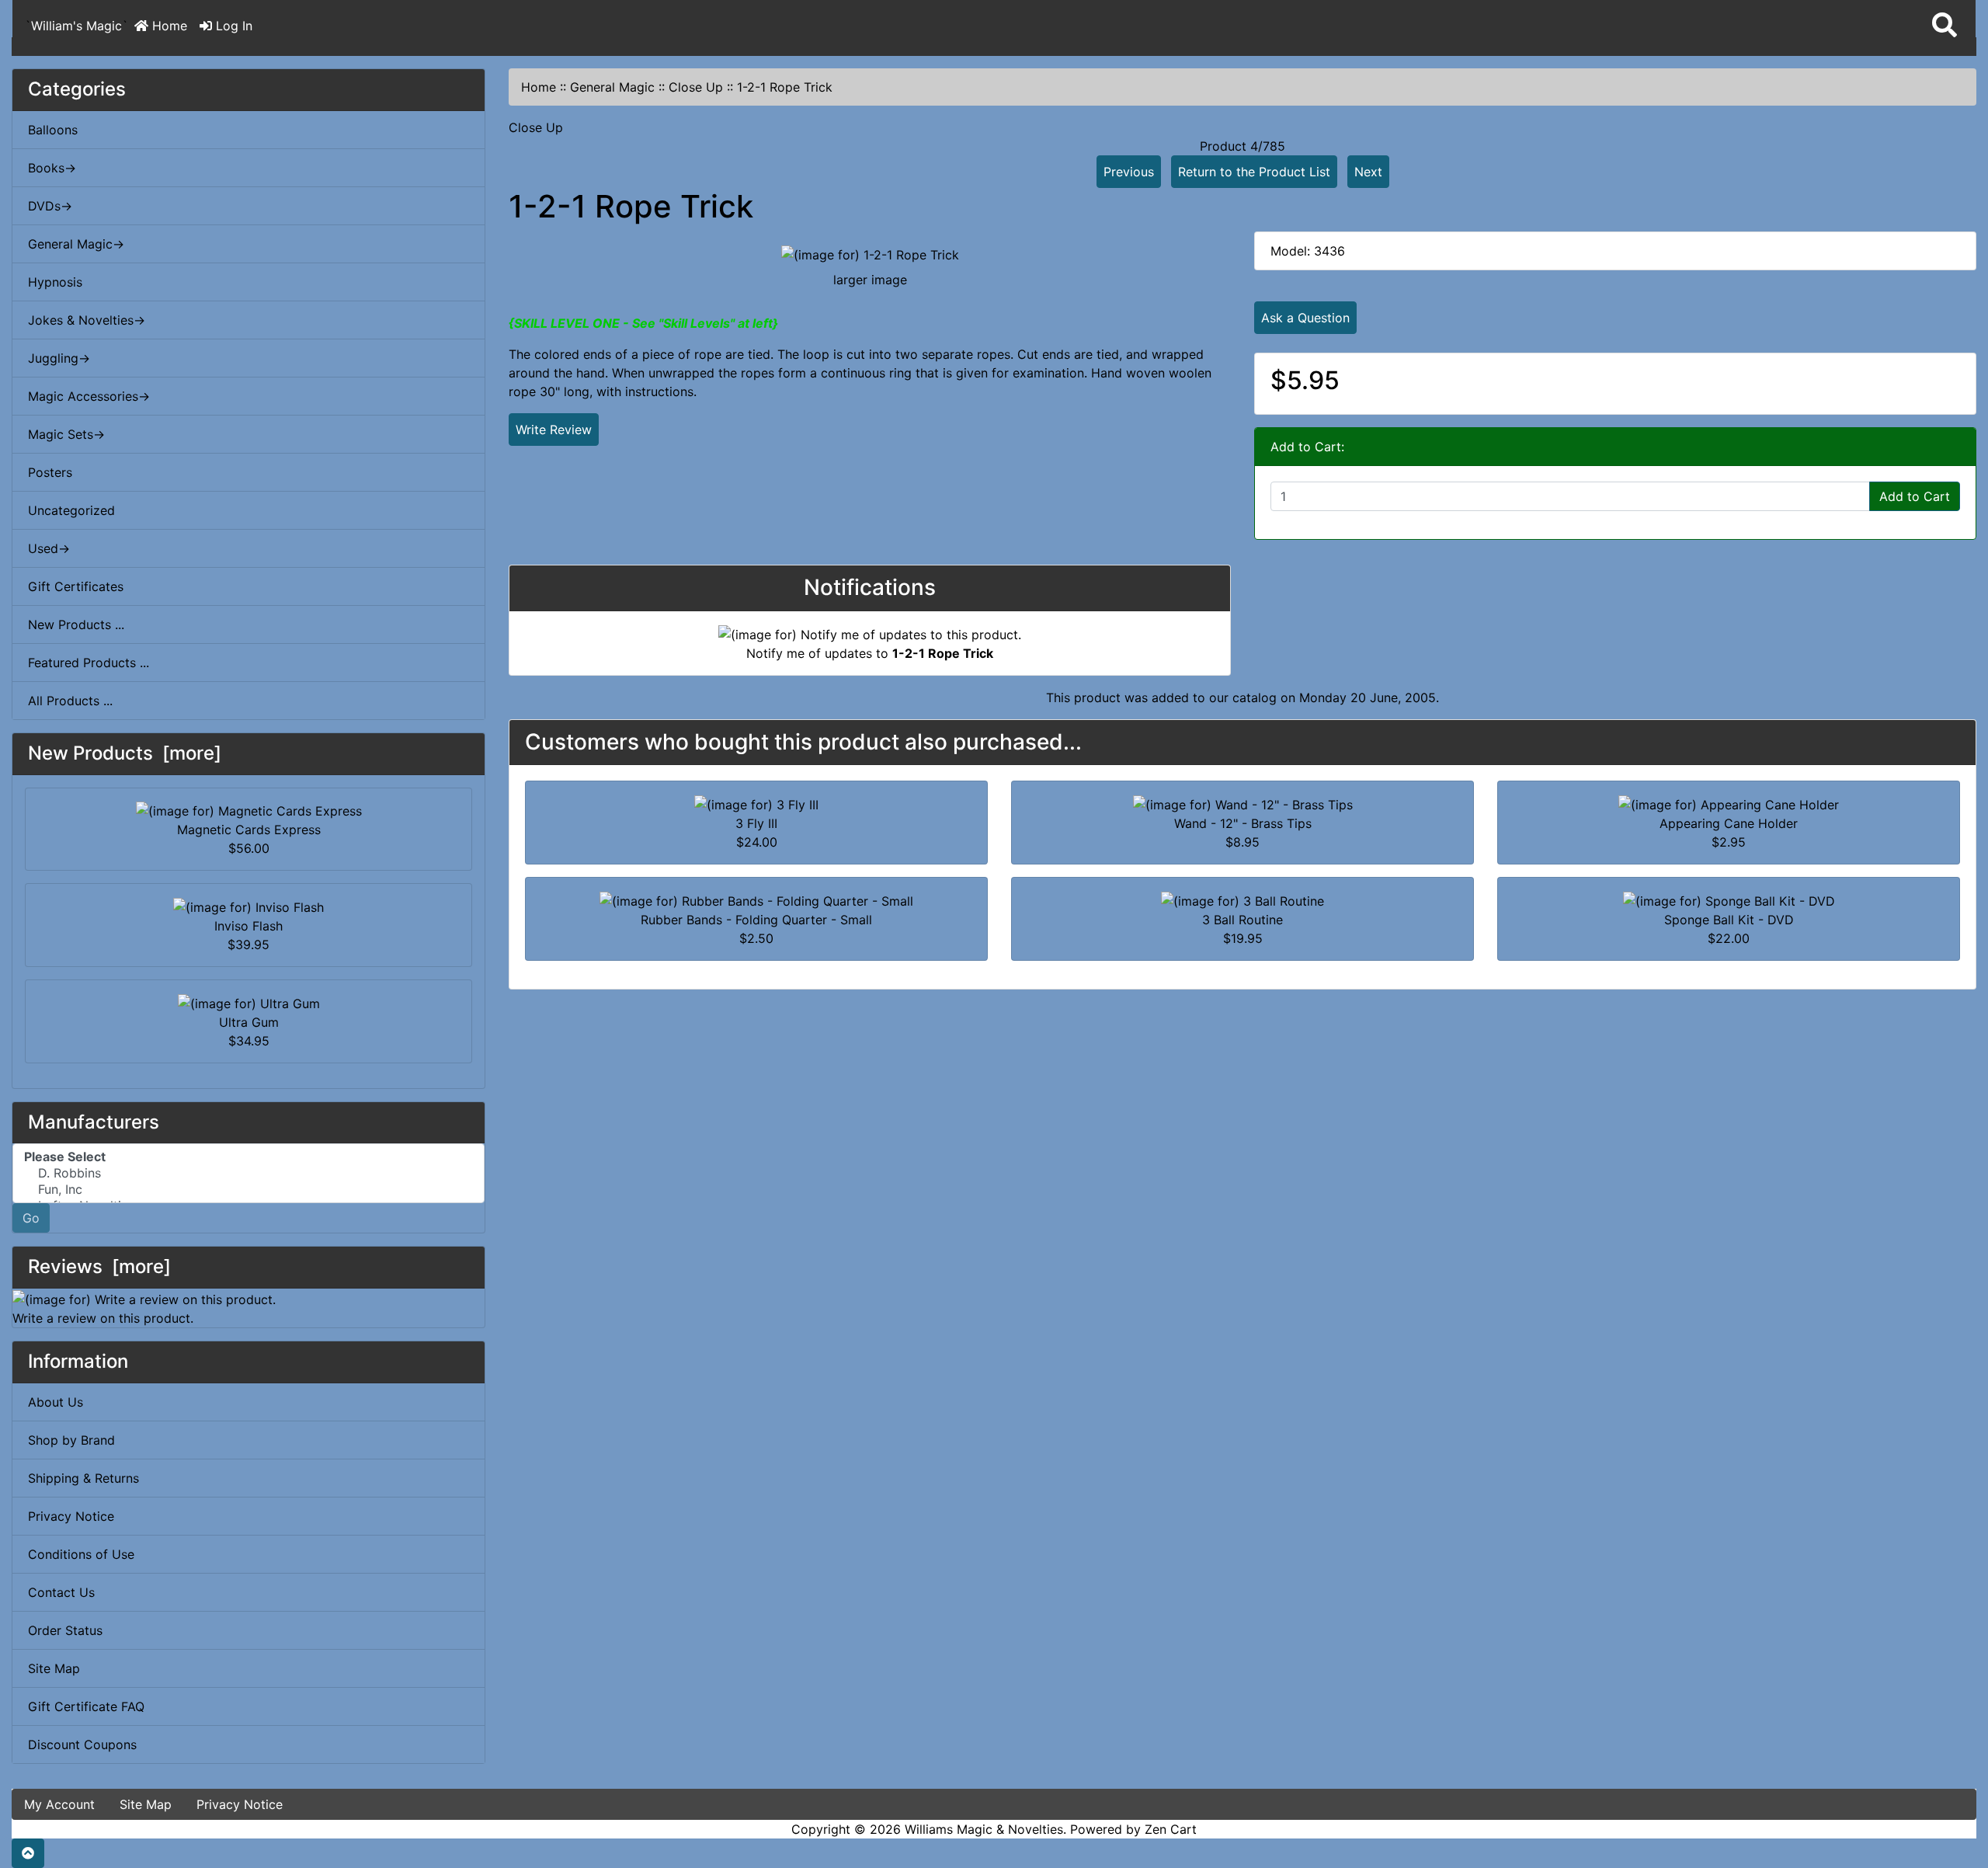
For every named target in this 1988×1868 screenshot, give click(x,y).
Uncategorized (71, 510)
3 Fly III (756, 823)
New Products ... (76, 624)
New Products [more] (125, 753)
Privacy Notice (71, 1516)
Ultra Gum (249, 1022)
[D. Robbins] (248, 1173)
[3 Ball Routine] (1242, 899)
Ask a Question (1305, 318)
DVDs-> (50, 206)
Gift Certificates (76, 586)
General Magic (612, 87)
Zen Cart (1171, 1829)
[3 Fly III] (756, 803)
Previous (1129, 172)
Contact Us (61, 1592)
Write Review (554, 430)
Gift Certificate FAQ (86, 1706)
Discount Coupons (82, 1745)
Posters (50, 472)
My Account (59, 1804)
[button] (1945, 26)
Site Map (54, 1668)
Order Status (65, 1630)
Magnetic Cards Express (249, 830)
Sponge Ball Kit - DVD (1729, 920)
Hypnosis (55, 282)
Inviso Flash (248, 926)
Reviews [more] (99, 1266)
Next (1368, 172)
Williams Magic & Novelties (984, 1829)
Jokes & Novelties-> (87, 320)
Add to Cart (1915, 496)
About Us (56, 1402)
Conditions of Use (81, 1554)
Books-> (52, 168)
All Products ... (70, 701)
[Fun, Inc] (248, 1190)
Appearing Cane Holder (1729, 823)
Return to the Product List (1254, 172)
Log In (232, 26)
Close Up (696, 87)
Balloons (53, 130)
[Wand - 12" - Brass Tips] (1243, 803)
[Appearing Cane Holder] (1729, 803)
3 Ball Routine (1242, 920)
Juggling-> (59, 358)
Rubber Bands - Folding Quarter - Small (756, 920)
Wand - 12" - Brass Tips (1243, 823)
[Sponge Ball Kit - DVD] (1729, 899)
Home (168, 26)
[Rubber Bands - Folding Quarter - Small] (756, 899)
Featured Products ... (89, 663)
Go (31, 1218)
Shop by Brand (71, 1440)
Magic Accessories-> (89, 396)
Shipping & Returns (83, 1478)
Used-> (49, 548)
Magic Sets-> (66, 434)
